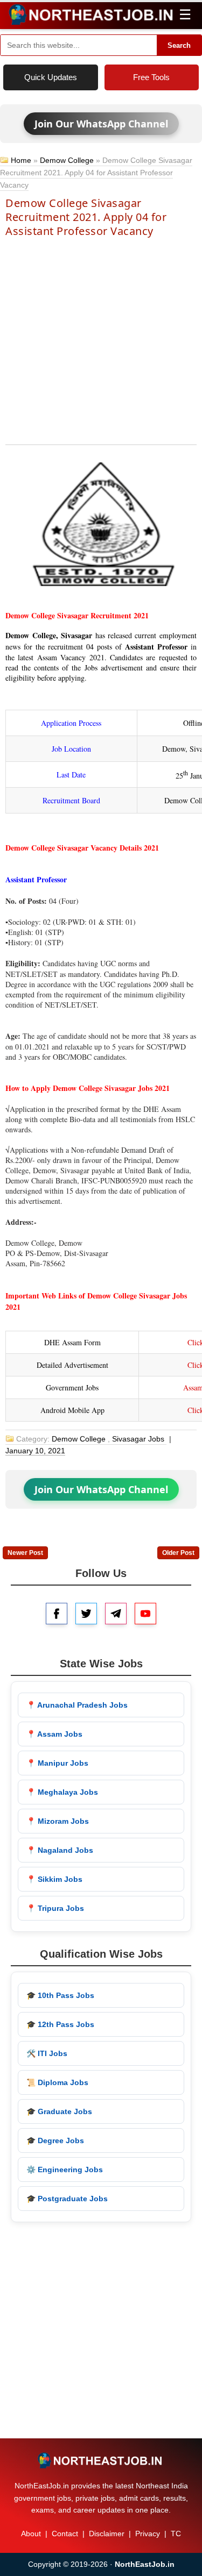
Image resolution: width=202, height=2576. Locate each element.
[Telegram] (116, 1614)
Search (179, 45)
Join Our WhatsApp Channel (101, 124)
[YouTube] (145, 1614)
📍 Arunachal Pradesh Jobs (77, 1705)
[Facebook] (57, 1614)
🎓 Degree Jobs (55, 2140)
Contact (65, 2534)
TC (176, 2534)
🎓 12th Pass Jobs (60, 2024)
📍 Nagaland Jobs (60, 1850)
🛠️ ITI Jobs (47, 2053)
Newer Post (25, 1553)
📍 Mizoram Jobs (58, 1821)
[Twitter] (86, 1614)
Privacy (148, 2534)
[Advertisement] (101, 340)
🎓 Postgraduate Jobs (67, 2199)
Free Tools (151, 77)
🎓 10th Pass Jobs (60, 1995)
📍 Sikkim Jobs (54, 1879)
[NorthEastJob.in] (101, 2460)
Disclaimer (107, 2534)
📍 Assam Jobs (54, 1734)
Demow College (67, 160)
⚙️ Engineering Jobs (65, 2170)
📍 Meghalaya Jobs (62, 1792)
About (31, 2534)
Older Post (178, 1553)
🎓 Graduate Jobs (59, 2111)
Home (21, 160)
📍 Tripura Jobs (55, 1908)
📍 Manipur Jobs (57, 1763)
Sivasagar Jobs (138, 1439)
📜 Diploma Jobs (57, 2082)
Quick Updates (51, 77)
